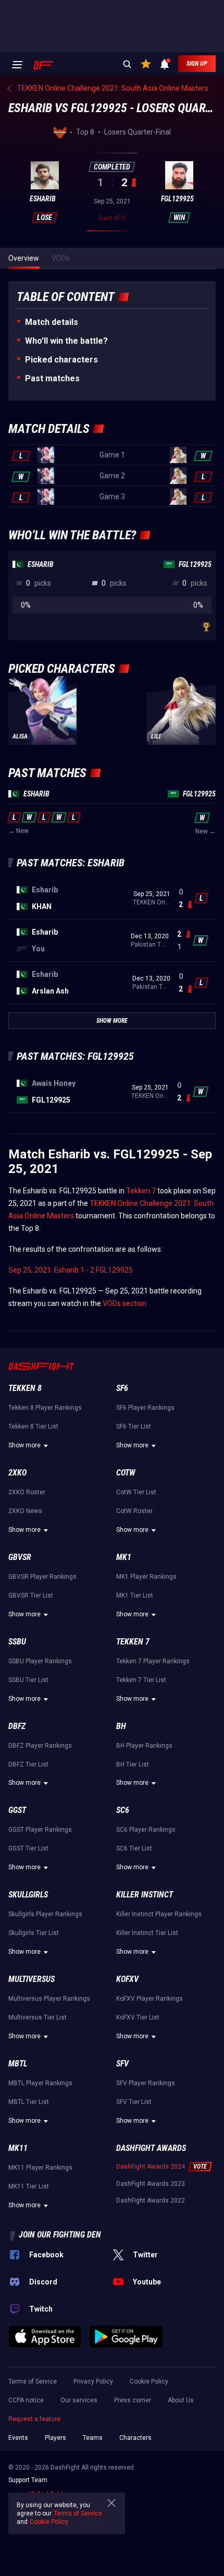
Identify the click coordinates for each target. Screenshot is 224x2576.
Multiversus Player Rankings (49, 1999)
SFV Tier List (134, 2102)
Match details (52, 322)
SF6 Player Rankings (145, 1408)
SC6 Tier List (134, 1848)
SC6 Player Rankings (146, 1830)
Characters (135, 2438)
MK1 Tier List (135, 1595)
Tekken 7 (141, 1191)
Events (18, 2438)
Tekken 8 (25, 1388)
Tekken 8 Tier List (33, 1426)
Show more (24, 1445)
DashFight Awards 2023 (151, 2184)
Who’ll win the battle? (66, 341)
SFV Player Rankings (146, 2083)
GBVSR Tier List (31, 1595)
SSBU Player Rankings (40, 1661)
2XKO (17, 1473)
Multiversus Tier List (38, 2017)
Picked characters (61, 360)
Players (55, 2438)
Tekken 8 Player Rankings (45, 1408)
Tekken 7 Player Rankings (153, 1661)
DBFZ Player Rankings (40, 1746)
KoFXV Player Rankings (150, 1999)
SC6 (123, 1810)
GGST (17, 1810)
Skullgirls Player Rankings (45, 1914)
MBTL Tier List (29, 2102)
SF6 (122, 1388)
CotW (126, 1473)
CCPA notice (26, 2400)
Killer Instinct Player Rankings (159, 1914)
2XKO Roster (27, 1492)
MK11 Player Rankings (40, 2168)
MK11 (18, 2148)
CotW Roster (134, 1511)
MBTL (18, 2064)
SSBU (17, 1642)
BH (121, 1726)
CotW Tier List (136, 1492)
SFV (122, 2064)
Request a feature (34, 2419)
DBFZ (17, 1726)
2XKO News (25, 1511)
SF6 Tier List (134, 1426)
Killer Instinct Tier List (147, 1933)
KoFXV (127, 1979)
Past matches (52, 378)
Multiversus (32, 1979)
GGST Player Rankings (40, 1830)
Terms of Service (33, 2381)
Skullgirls (28, 1895)
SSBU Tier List (28, 1680)
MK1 (124, 1557)
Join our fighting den (60, 2235)
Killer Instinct (145, 1895)
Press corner (133, 2400)
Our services (79, 2400)
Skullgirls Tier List (34, 1933)
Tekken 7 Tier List (141, 1680)
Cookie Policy (149, 2381)
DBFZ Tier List (28, 1764)
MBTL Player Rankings (40, 2083)
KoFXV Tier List (138, 2017)
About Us (181, 2400)
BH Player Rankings (144, 1746)
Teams (93, 2438)
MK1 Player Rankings (146, 1577)
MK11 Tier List (29, 2186)
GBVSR (20, 1557)
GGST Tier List (28, 1848)
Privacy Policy (93, 2381)
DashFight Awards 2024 (151, 2167)
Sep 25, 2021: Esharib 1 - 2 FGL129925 (71, 1270)
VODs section (125, 1303)
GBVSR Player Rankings (42, 1577)
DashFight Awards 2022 (151, 2200)
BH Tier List (133, 1764)
